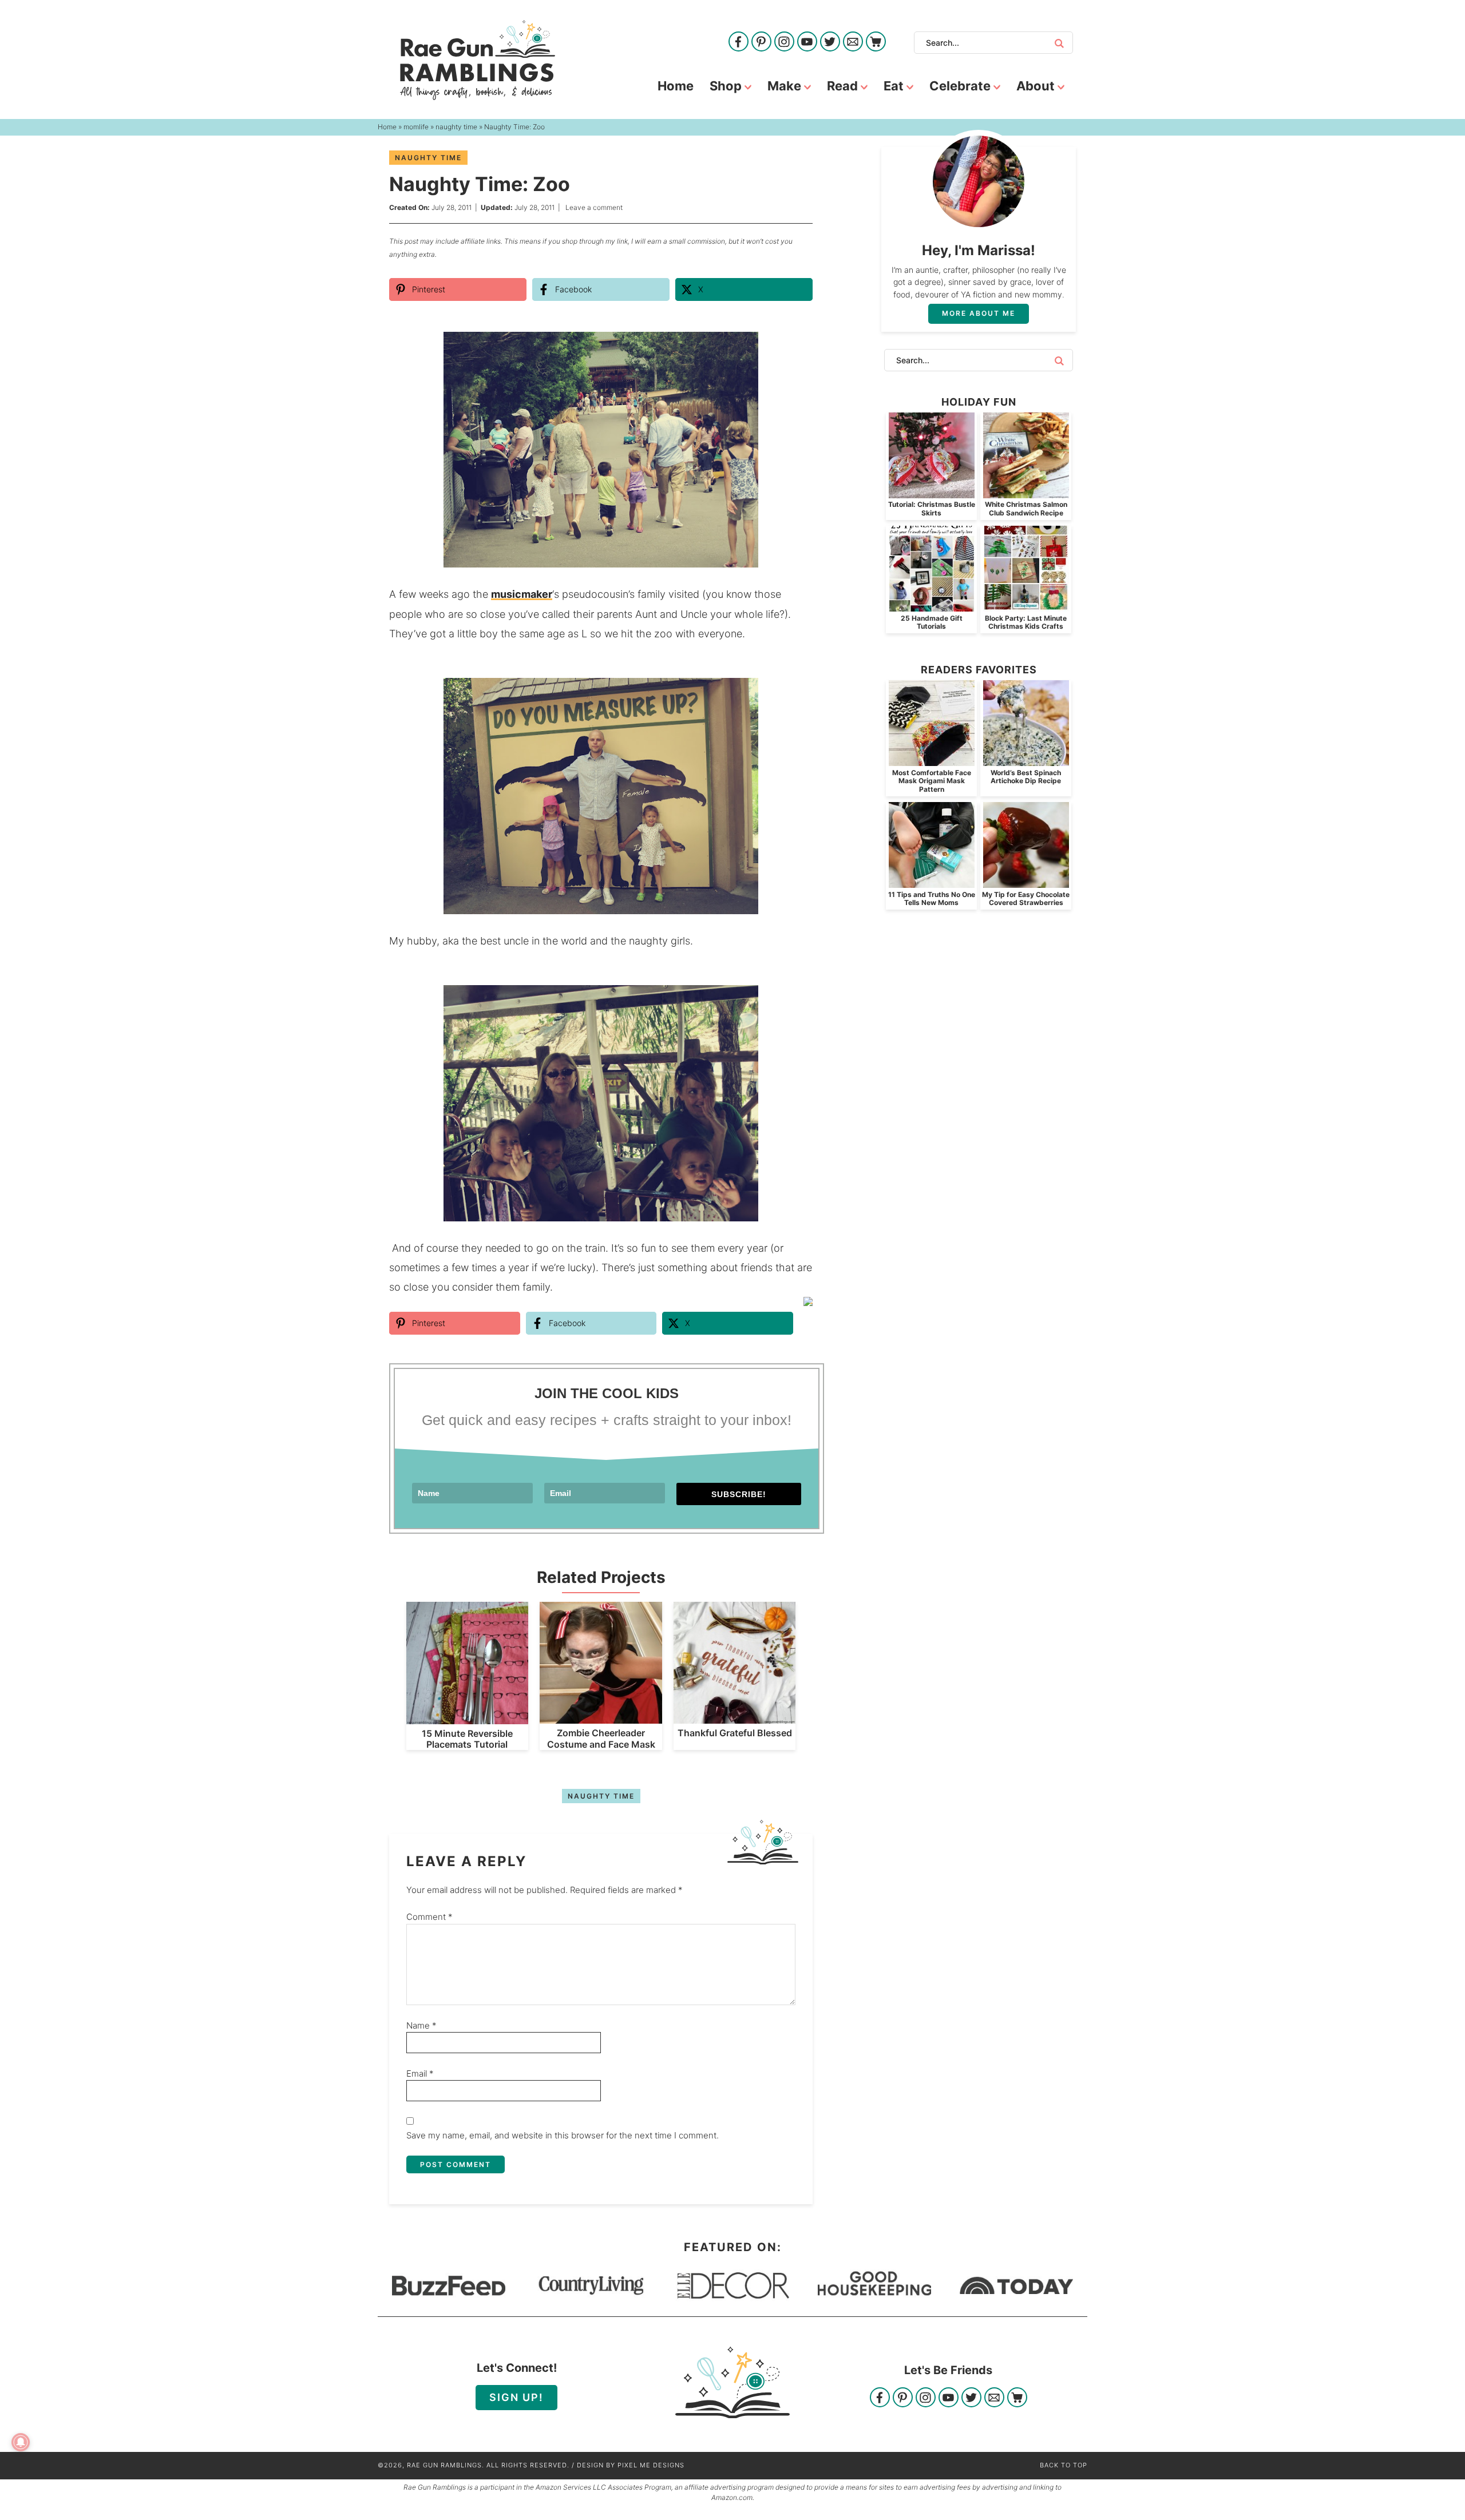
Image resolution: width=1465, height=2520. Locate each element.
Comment (429, 1917)
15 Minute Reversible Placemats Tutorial (467, 1739)
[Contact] (853, 43)
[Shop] (876, 43)
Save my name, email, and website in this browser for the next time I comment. (563, 2135)
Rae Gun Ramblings (478, 60)
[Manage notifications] (21, 2442)
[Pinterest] (761, 43)
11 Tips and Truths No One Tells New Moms (932, 898)
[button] (796, 348)
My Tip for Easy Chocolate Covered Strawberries (1026, 898)
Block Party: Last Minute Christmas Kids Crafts (1026, 622)
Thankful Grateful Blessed (735, 1733)
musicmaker (522, 594)
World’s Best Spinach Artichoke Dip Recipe (1026, 777)
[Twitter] (830, 43)
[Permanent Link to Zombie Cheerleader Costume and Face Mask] (601, 1718)
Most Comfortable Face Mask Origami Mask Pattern (932, 781)
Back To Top (1064, 2465)
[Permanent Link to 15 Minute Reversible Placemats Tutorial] (467, 1718)
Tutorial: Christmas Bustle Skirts (932, 508)
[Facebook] (739, 43)
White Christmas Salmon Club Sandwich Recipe (1026, 508)
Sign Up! (516, 2397)
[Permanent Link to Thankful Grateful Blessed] (735, 1718)
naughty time (428, 158)
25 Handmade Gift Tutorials (932, 622)
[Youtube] (807, 43)
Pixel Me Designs (651, 2465)
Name (421, 2025)
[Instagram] (784, 43)
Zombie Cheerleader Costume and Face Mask (601, 1738)
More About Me (979, 313)
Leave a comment (594, 207)
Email (420, 2073)
